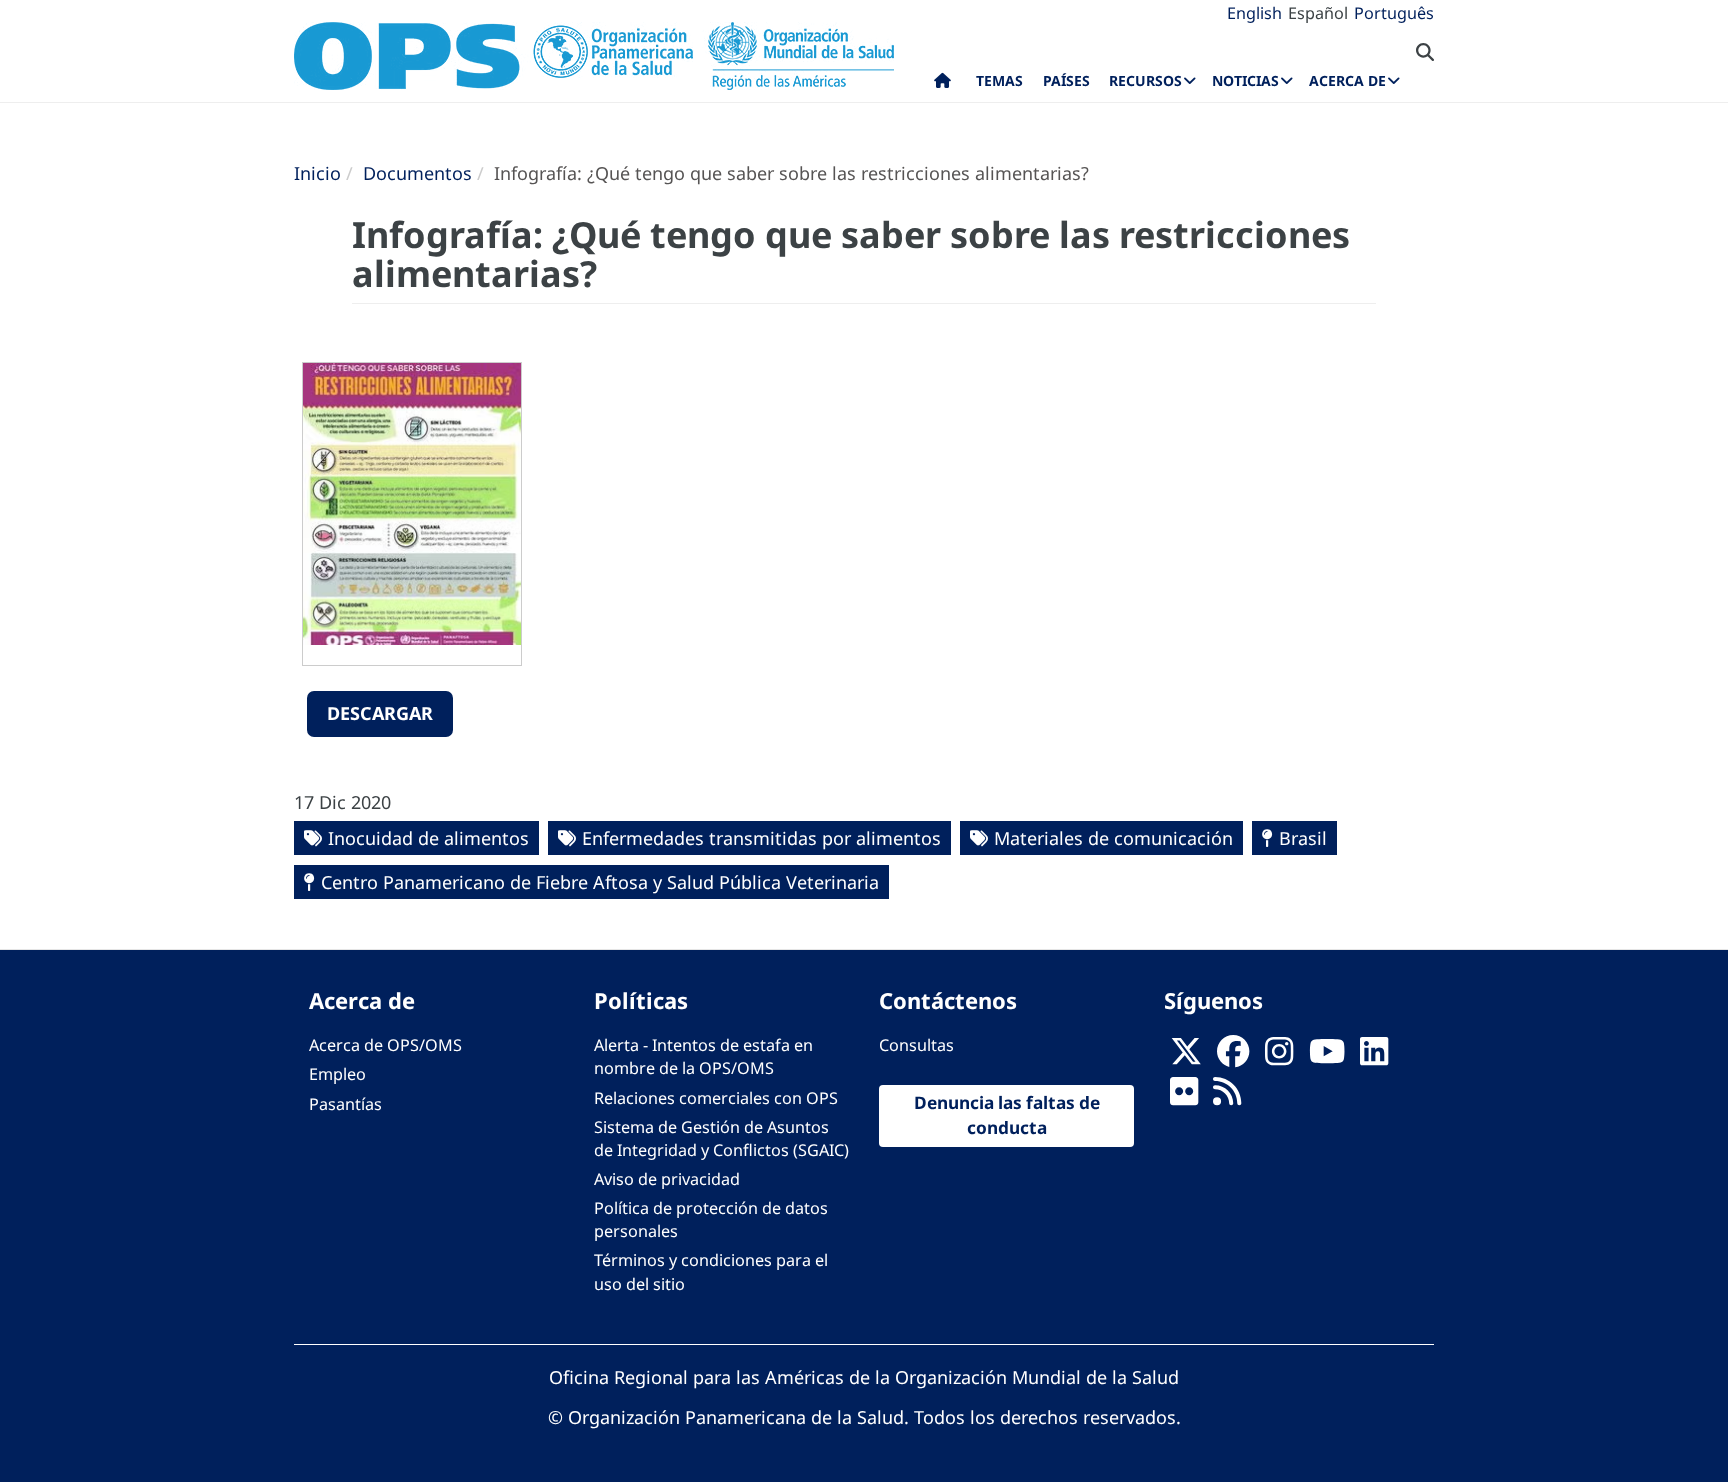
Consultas (916, 1045)
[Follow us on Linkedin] (1374, 1057)
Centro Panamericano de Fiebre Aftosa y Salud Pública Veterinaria (600, 882)
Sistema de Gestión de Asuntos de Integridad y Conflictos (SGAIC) (721, 1138)
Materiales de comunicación (1113, 838)
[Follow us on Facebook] (1233, 1057)
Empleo (337, 1074)
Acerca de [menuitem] (1347, 80)
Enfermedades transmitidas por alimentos (761, 838)
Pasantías (345, 1104)
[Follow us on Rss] (1227, 1098)
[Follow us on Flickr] (1184, 1098)
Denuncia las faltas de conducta (1007, 1115)
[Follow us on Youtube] (1327, 1057)
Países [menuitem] (1066, 80)
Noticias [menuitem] (1245, 80)
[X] (1186, 1057)
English (1254, 13)
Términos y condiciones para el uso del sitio (711, 1271)
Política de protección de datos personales (711, 1219)
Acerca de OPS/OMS (385, 1045)
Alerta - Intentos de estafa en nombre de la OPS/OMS (703, 1056)
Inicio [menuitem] (942, 85)
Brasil (1303, 838)
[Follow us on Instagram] (1279, 1057)
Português (1394, 13)
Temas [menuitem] (999, 80)
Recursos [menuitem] (1145, 80)
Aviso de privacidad (667, 1179)
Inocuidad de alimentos (428, 838)
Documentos (417, 173)
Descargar (380, 713)
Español (1318, 13)
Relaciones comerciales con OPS (716, 1098)
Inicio (317, 173)
